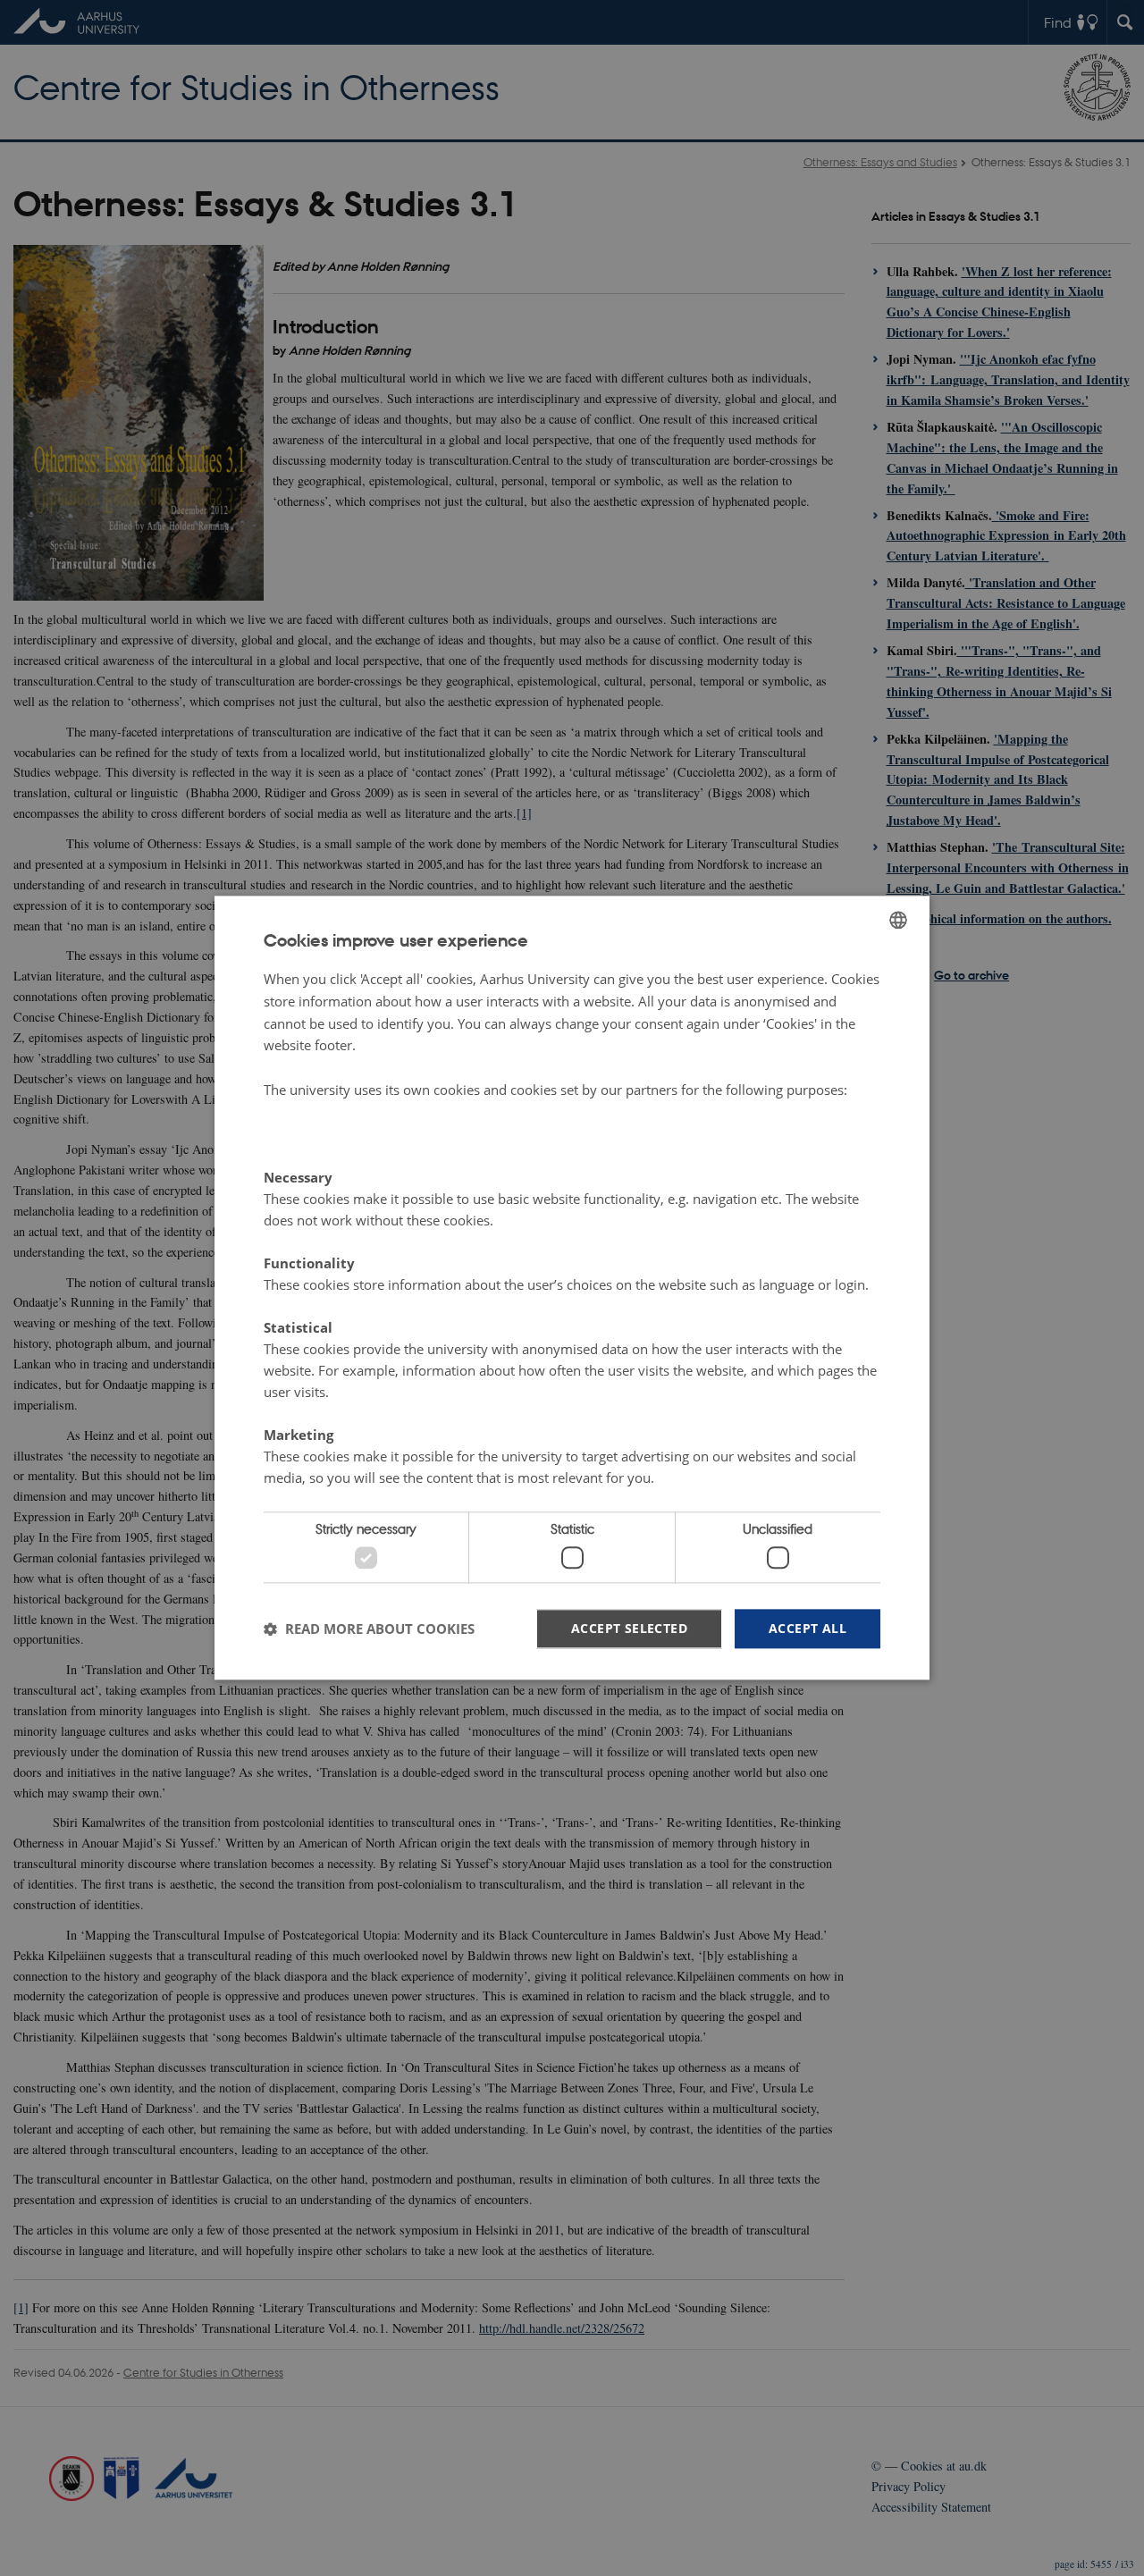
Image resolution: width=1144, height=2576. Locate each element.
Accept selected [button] (629, 1628)
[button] (369, 1629)
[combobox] (898, 920)
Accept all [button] (808, 1628)
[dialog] (572, 1288)
